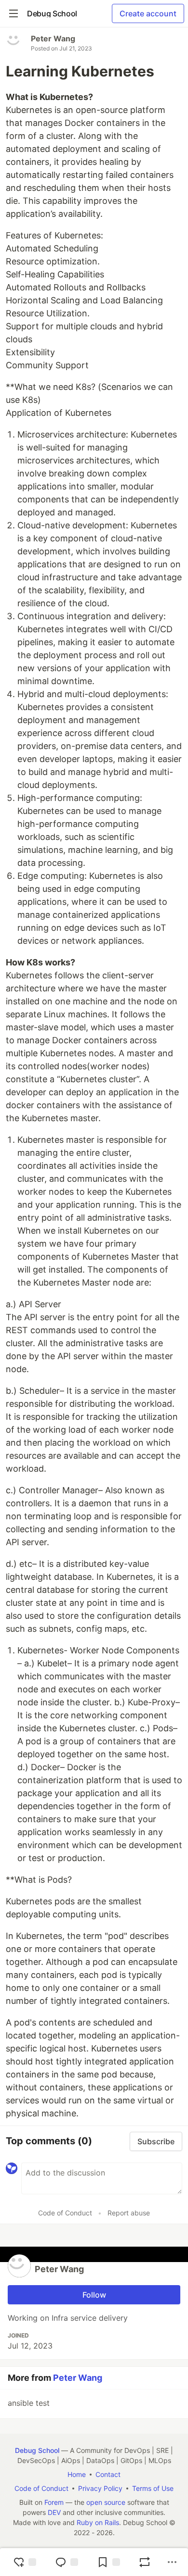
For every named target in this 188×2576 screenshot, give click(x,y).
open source (106, 2502)
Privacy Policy (100, 2488)
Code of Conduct (65, 2213)
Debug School (37, 2450)
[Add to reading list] (108, 2562)
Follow (94, 2295)
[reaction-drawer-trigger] (25, 2562)
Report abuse (129, 2213)
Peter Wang (53, 38)
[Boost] (145, 2562)
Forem (54, 2502)
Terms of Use (153, 2488)
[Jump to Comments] (67, 2562)
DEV (54, 2512)
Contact (108, 2474)
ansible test (29, 2403)
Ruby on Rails (98, 2522)
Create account (148, 13)
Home (77, 2474)
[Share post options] (172, 2562)
